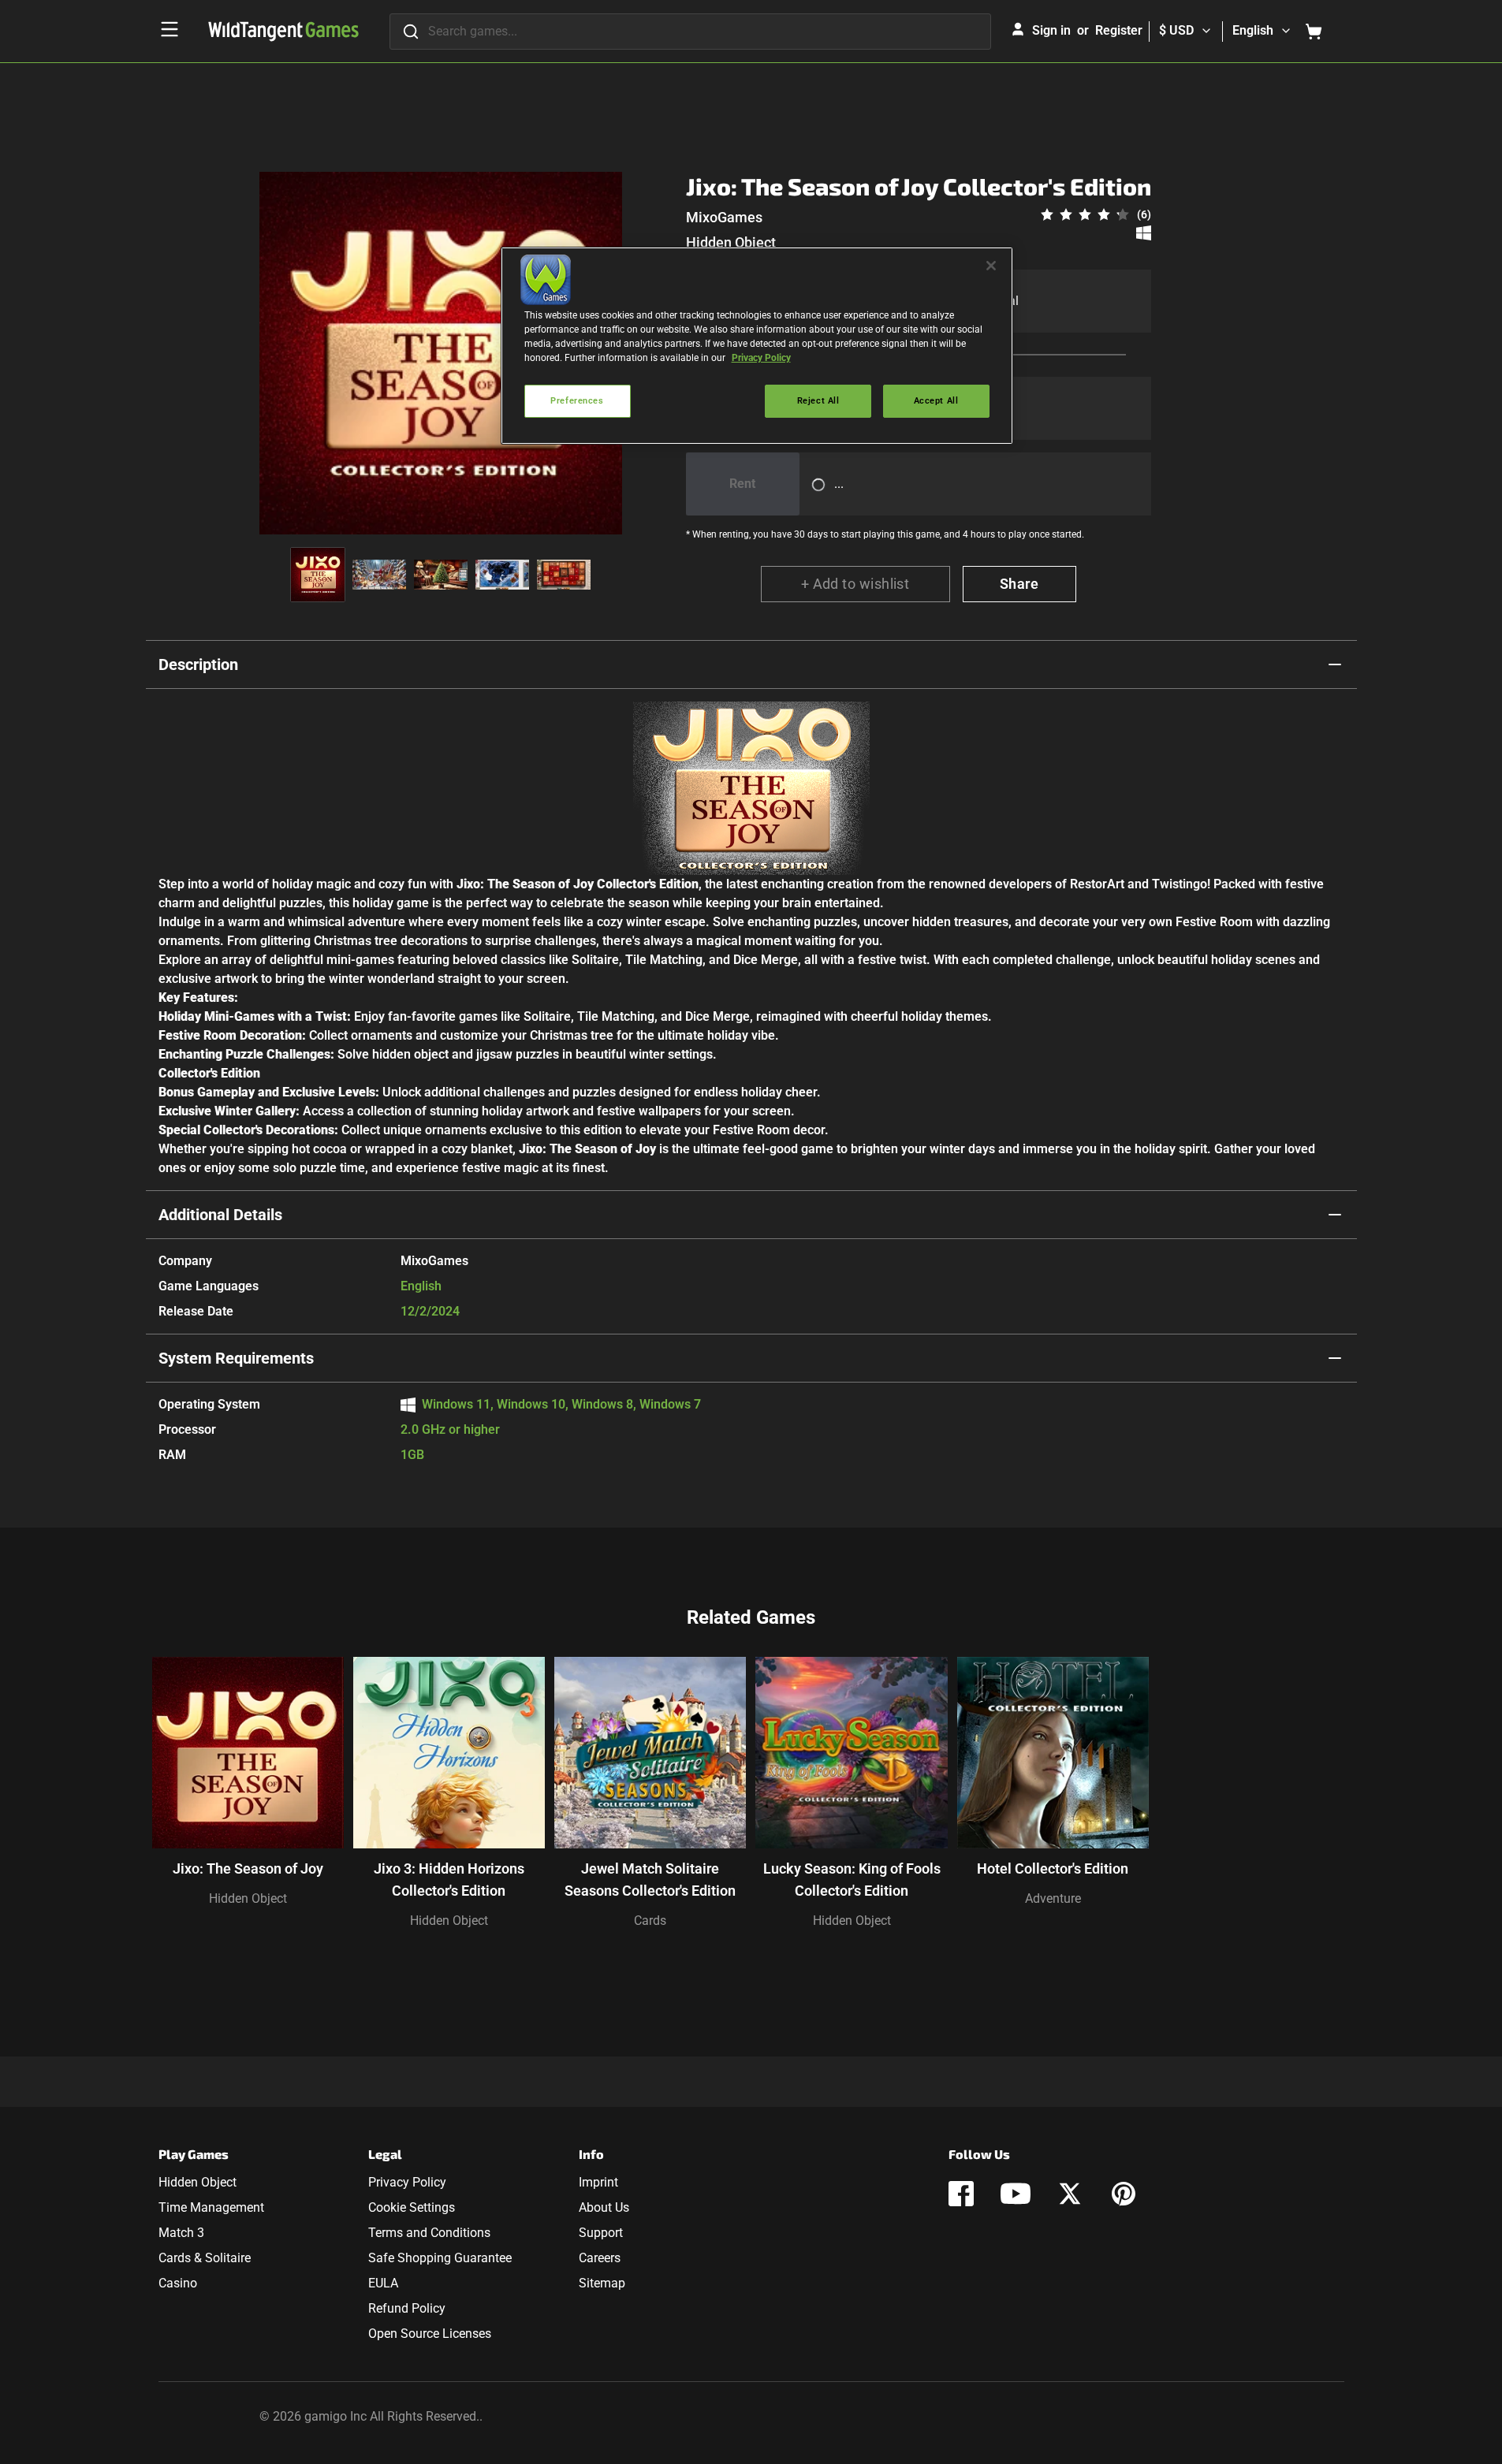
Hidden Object (731, 242)
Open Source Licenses (430, 2334)
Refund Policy (407, 2308)
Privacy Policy (407, 2182)
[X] (1070, 2194)
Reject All (818, 400)
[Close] (991, 266)
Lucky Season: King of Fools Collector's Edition (852, 1880)
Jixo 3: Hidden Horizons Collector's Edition (449, 1880)
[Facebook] (961, 2194)
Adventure (1053, 1898)
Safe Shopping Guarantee (440, 2258)
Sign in (1051, 30)
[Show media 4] (502, 575)
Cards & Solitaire (205, 2258)
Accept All (936, 400)
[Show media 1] (318, 575)
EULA (383, 2283)
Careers (600, 2258)
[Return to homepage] (283, 32)
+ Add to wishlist (855, 584)
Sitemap (602, 2283)
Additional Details (220, 1215)
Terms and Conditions (429, 2233)
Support (601, 2233)
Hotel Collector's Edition (1053, 1868)
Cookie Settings (412, 2207)
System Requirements (236, 1358)
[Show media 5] (564, 575)
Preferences (577, 400)
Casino (178, 2283)
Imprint (598, 2182)
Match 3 (181, 2233)
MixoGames (724, 217)
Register (1119, 30)
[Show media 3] (441, 575)
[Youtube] (1016, 2194)
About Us (604, 2207)
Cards (650, 1921)
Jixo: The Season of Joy (248, 1868)
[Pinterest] (1124, 2194)
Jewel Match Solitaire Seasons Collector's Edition (650, 1880)
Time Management (211, 2207)
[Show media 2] (379, 575)
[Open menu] (170, 29)
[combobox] (690, 32)
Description (198, 664)
